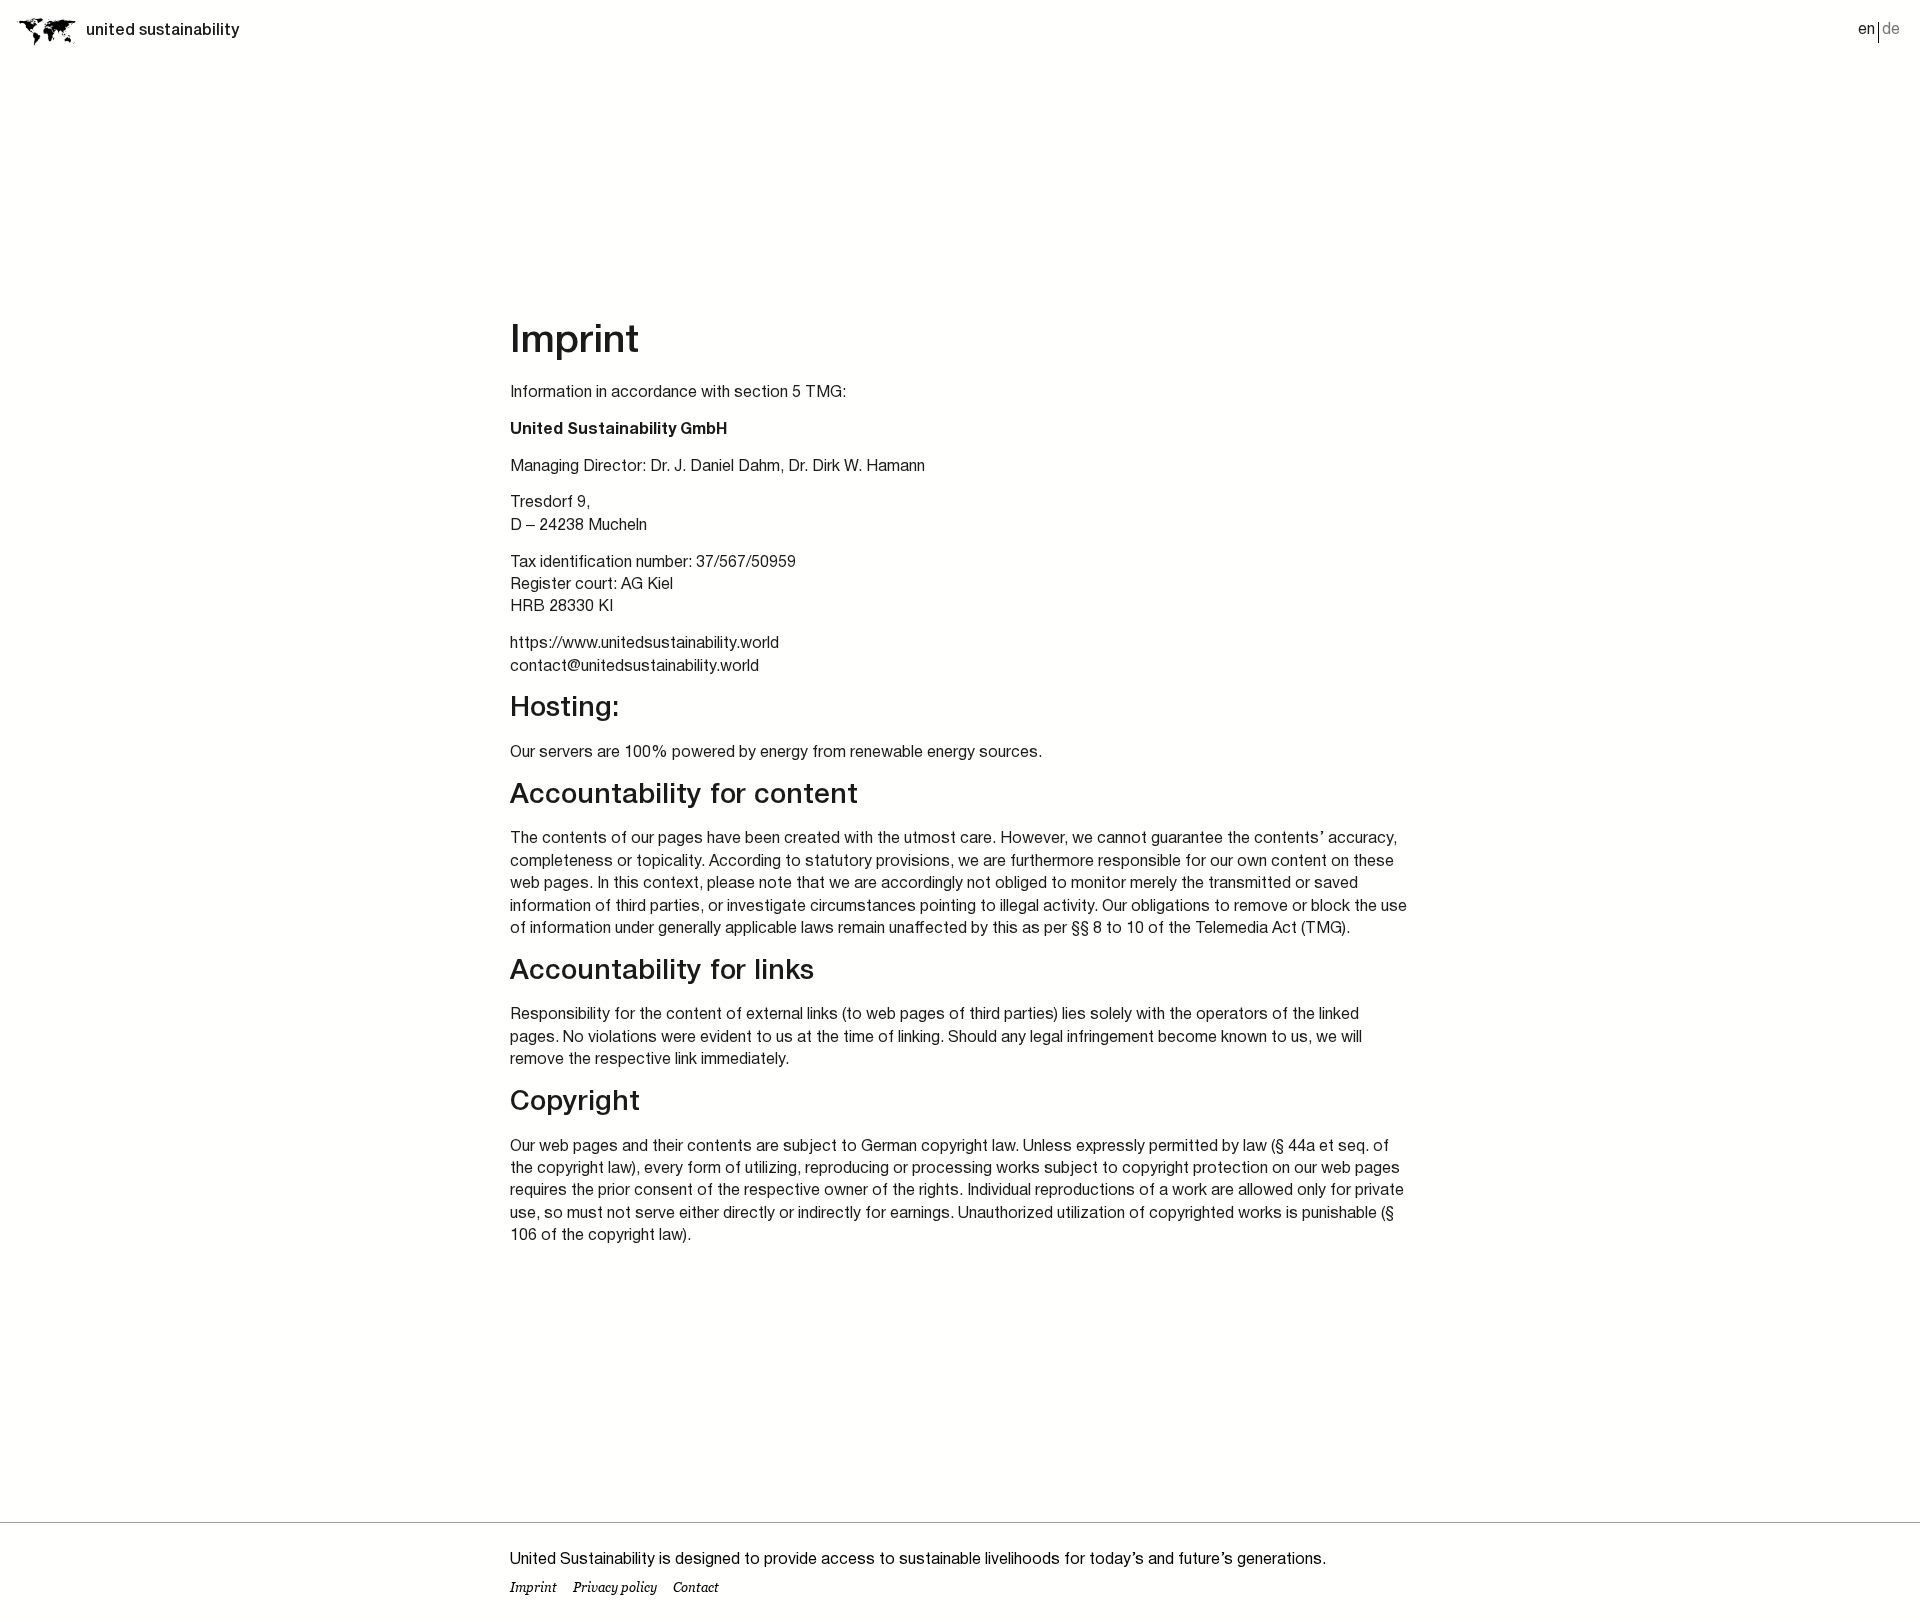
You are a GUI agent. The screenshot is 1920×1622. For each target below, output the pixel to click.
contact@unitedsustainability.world (634, 667)
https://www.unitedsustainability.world (644, 644)
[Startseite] (46, 31)
